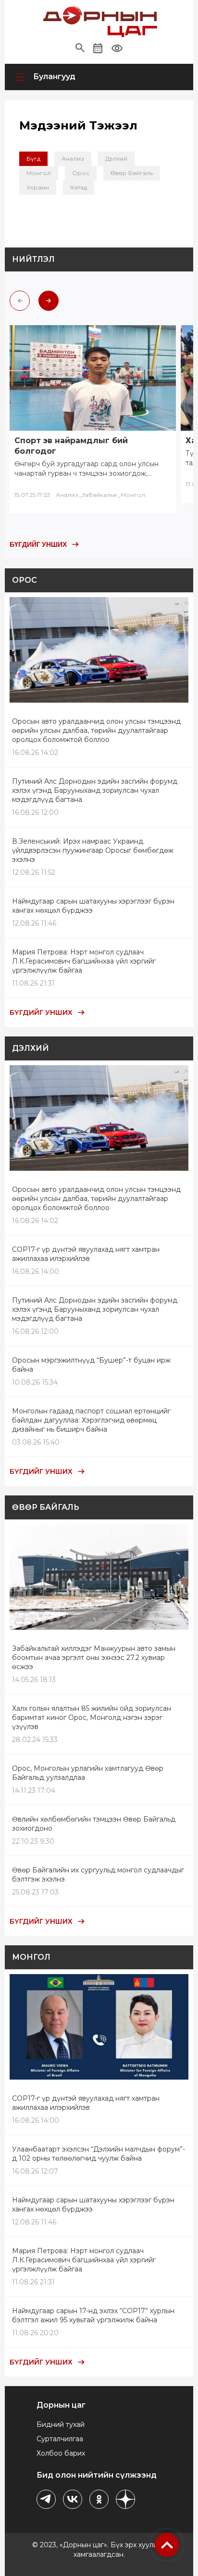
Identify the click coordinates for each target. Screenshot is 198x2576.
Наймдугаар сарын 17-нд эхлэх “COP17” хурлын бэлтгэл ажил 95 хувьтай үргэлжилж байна (93, 2315)
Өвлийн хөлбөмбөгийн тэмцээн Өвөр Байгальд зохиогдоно (94, 1824)
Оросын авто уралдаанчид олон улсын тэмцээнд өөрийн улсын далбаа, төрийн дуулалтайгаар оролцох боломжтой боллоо (96, 730)
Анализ (73, 159)
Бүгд (33, 159)
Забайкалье (99, 495)
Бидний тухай (61, 2424)
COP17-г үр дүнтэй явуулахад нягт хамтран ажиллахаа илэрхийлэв (86, 1254)
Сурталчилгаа (60, 2439)
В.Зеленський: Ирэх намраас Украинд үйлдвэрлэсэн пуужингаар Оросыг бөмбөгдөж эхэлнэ (93, 850)
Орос (81, 173)
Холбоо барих (61, 2453)
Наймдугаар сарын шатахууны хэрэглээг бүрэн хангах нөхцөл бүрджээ (93, 906)
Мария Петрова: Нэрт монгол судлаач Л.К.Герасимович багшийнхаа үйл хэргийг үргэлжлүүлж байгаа (84, 961)
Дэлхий (116, 159)
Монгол (39, 173)
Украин (38, 187)
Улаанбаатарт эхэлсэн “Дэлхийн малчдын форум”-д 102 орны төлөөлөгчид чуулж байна (99, 2154)
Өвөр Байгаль (132, 173)
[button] (80, 48)
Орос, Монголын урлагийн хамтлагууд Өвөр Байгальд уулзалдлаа (88, 1773)
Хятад (79, 187)
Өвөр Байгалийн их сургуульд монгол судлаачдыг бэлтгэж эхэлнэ (98, 1875)
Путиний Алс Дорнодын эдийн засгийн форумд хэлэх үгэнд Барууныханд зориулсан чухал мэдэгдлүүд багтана (95, 790)
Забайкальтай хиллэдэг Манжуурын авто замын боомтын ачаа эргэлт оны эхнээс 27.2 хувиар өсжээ (94, 1658)
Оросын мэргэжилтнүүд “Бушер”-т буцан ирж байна (91, 1365)
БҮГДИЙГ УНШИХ (38, 544)
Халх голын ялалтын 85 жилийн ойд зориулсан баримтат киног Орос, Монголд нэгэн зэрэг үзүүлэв (92, 1717)
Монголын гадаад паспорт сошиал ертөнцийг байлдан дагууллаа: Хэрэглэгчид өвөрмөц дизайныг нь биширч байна (91, 1420)
